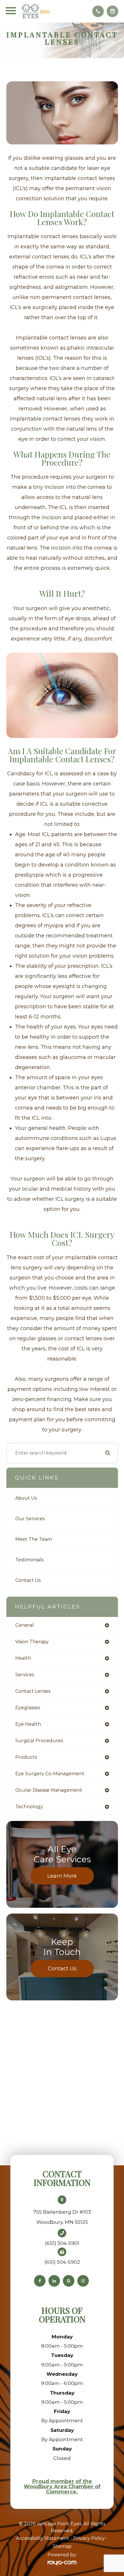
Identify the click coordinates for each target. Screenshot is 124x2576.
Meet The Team (34, 1539)
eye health (28, 1724)
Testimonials (29, 1560)
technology (29, 1807)
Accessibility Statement (43, 2538)
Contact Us (28, 1580)
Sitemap (62, 2546)
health (23, 1658)
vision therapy (32, 1642)
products (26, 1757)
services (25, 1675)
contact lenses (33, 1691)
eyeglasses (28, 1708)
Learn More (62, 1876)
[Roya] (62, 2563)
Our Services (30, 1519)
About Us (26, 1498)
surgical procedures (39, 1741)
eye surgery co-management (50, 1774)
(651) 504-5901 (62, 2243)
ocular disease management (49, 1790)
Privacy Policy (89, 2538)
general (25, 1625)
